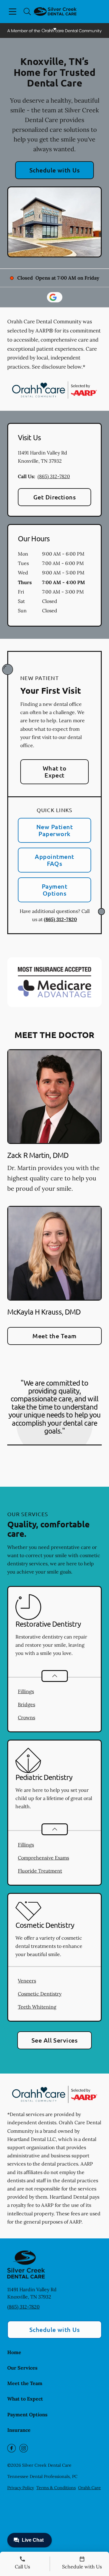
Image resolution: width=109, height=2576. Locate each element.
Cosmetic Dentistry (40, 1994)
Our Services (22, 2368)
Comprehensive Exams (43, 1858)
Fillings (26, 1691)
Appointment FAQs (54, 860)
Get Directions (55, 497)
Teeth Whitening (37, 2007)
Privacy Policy (21, 2488)
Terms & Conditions (56, 2488)
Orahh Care (89, 2488)
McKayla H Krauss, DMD (44, 1312)
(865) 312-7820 (54, 476)
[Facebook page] (12, 2448)
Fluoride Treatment (40, 1871)
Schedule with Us (55, 170)
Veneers (27, 1981)
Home (14, 2352)
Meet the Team (54, 1336)
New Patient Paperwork (54, 830)
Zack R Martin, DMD (38, 1155)
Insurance (19, 2430)
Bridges (26, 1704)
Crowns (26, 1717)
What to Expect (54, 772)
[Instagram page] (24, 2448)
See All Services (55, 2040)
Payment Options (54, 890)
